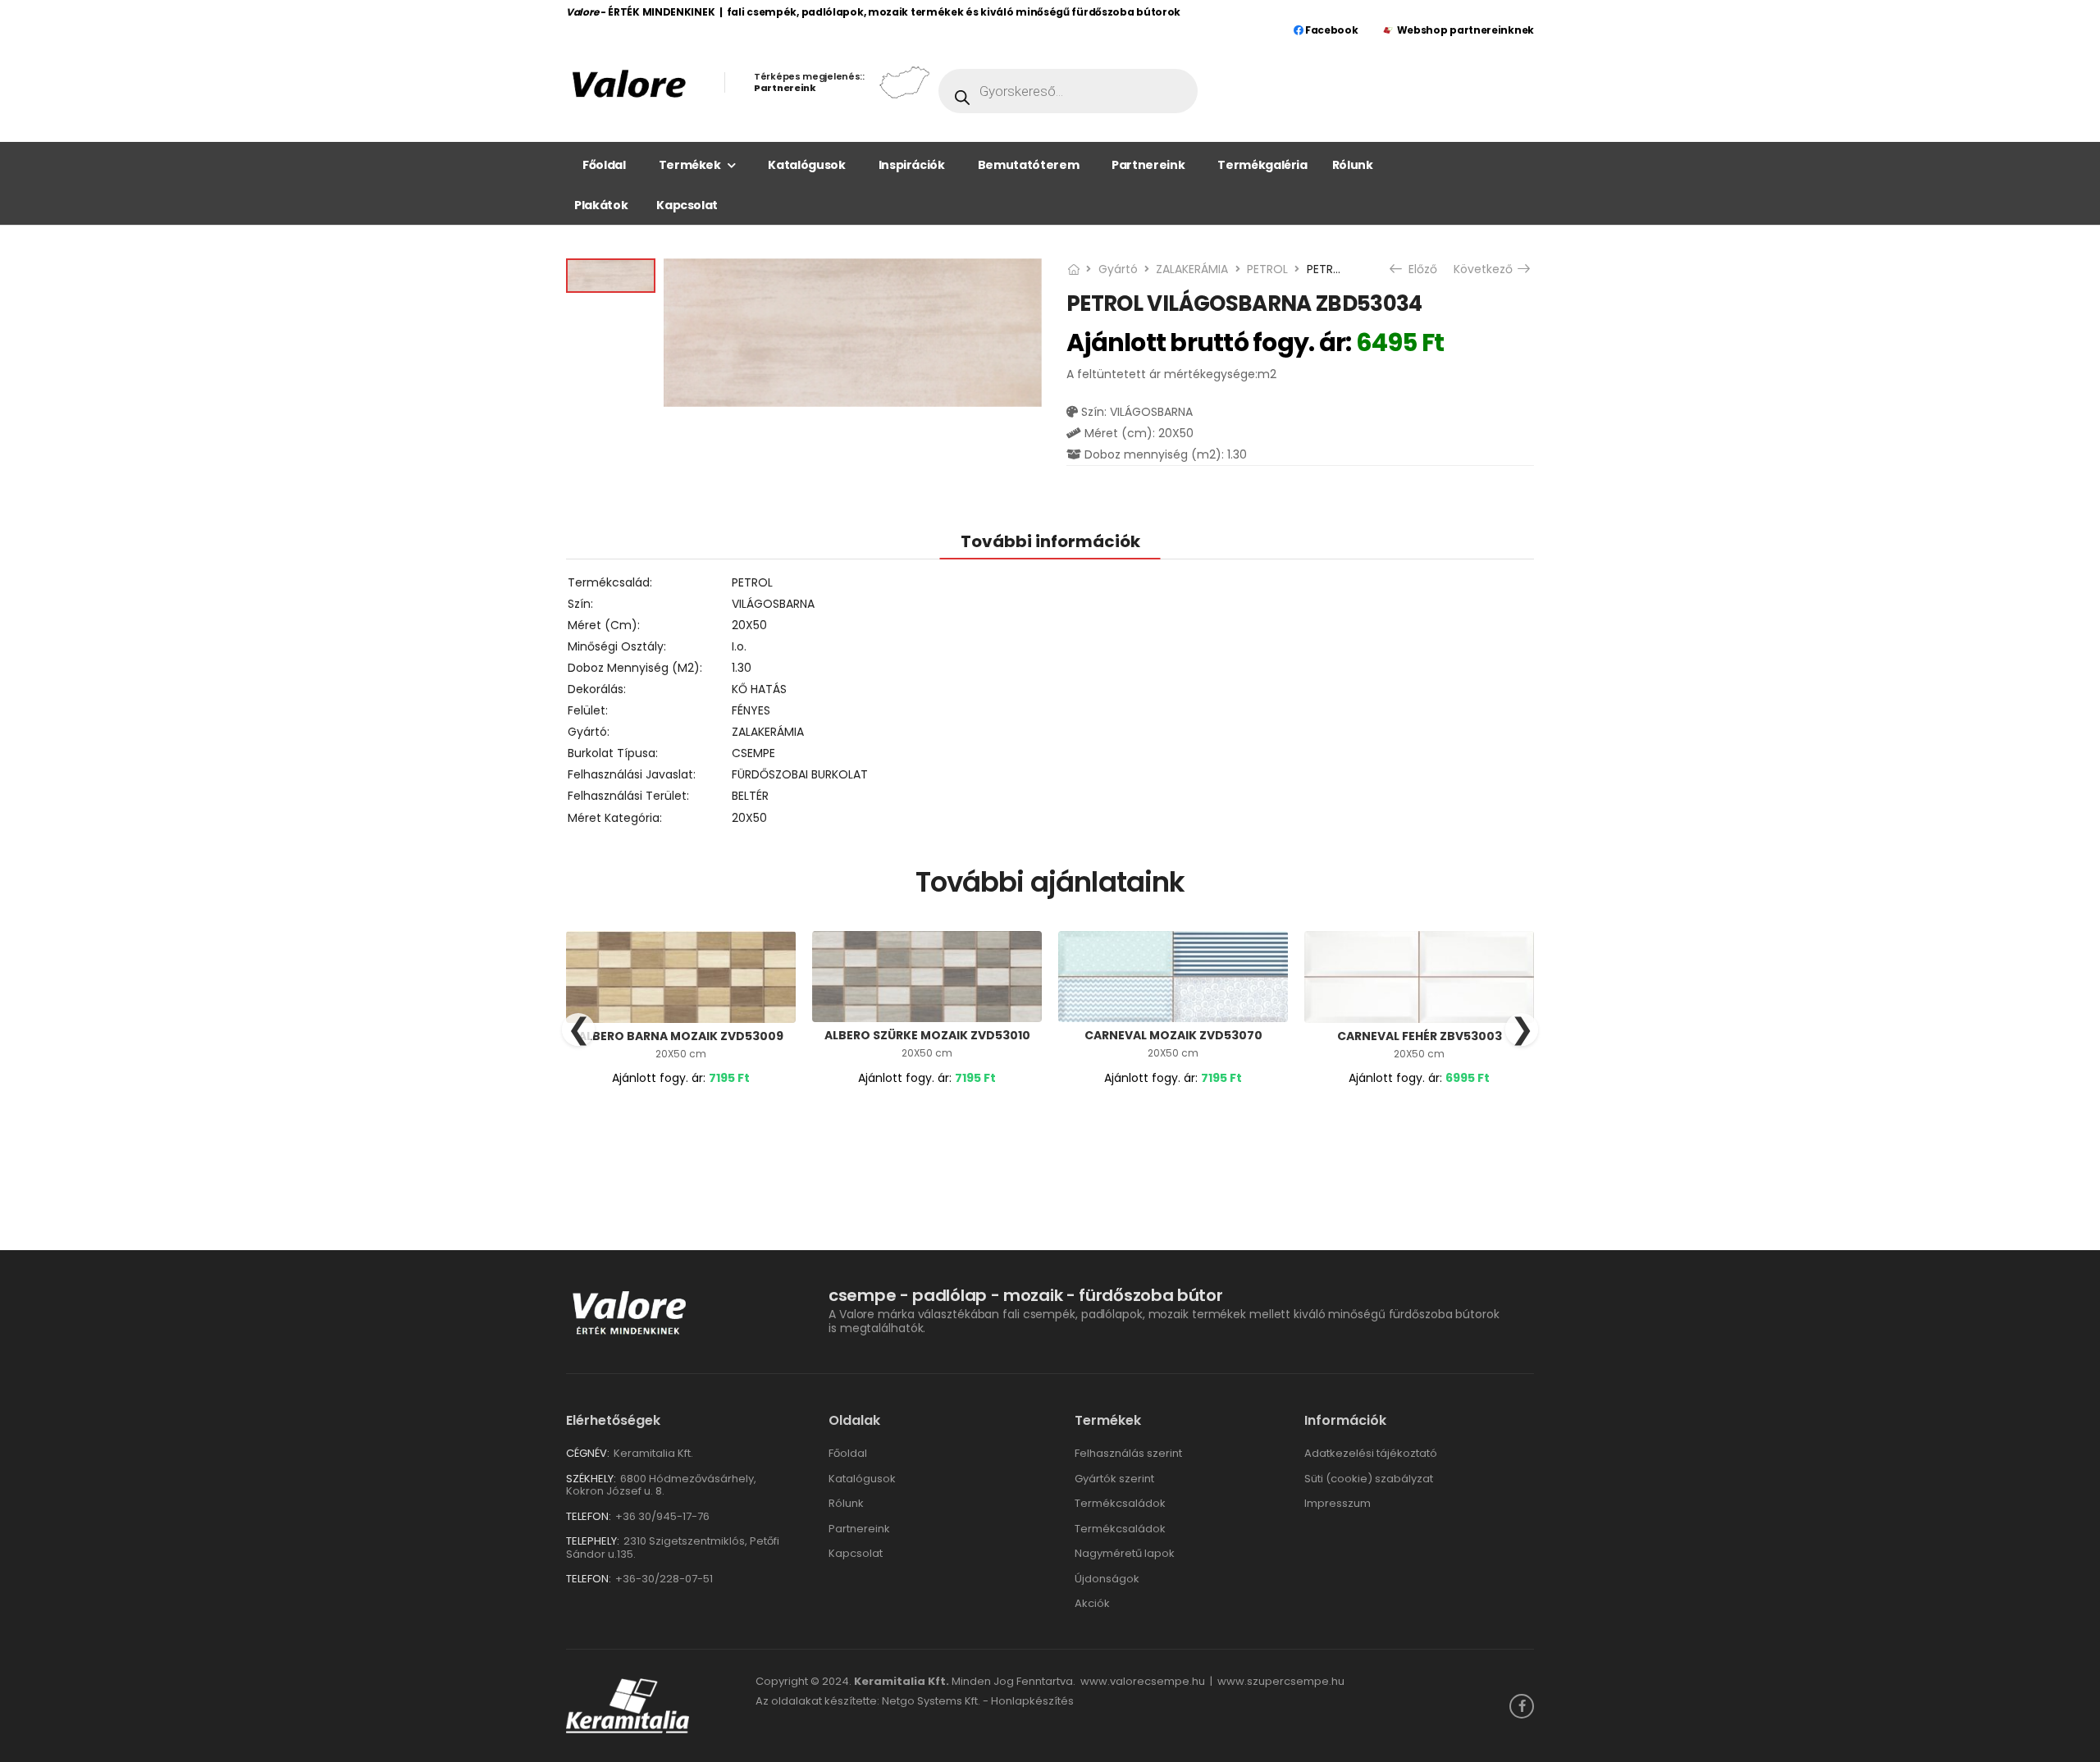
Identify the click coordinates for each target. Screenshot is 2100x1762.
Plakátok (601, 205)
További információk (1050, 541)
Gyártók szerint (1114, 1479)
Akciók (1092, 1603)
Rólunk (1353, 165)
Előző (1417, 269)
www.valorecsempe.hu (1143, 1681)
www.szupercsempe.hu (1281, 1681)
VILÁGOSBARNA (773, 604)
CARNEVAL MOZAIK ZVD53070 (1173, 1035)
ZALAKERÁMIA (1192, 269)
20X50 (749, 625)
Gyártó (1118, 269)
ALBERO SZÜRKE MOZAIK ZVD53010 (927, 1035)
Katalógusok (806, 165)
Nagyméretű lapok (1125, 1553)
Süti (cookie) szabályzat (1369, 1479)
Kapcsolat (687, 205)
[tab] (1050, 541)
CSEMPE (753, 753)
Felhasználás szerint (1128, 1453)
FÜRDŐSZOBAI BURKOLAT (800, 774)
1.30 (742, 668)
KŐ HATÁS (759, 689)
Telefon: (589, 1516)
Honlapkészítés (1032, 1701)
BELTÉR (750, 796)
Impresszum (1338, 1503)
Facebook (1330, 30)
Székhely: (591, 1479)
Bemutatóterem (1028, 165)
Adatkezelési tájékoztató (1371, 1453)
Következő (1485, 269)
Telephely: (593, 1541)
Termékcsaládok (1120, 1503)
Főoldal (604, 165)
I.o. (739, 646)
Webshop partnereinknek (1465, 30)
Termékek (690, 165)
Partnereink (1148, 165)
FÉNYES (751, 710)
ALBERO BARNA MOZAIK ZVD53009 (681, 1036)
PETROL (1267, 269)
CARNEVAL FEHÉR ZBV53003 (1420, 1036)
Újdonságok (1107, 1579)
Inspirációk (912, 165)
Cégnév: (588, 1453)
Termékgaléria (1262, 165)
